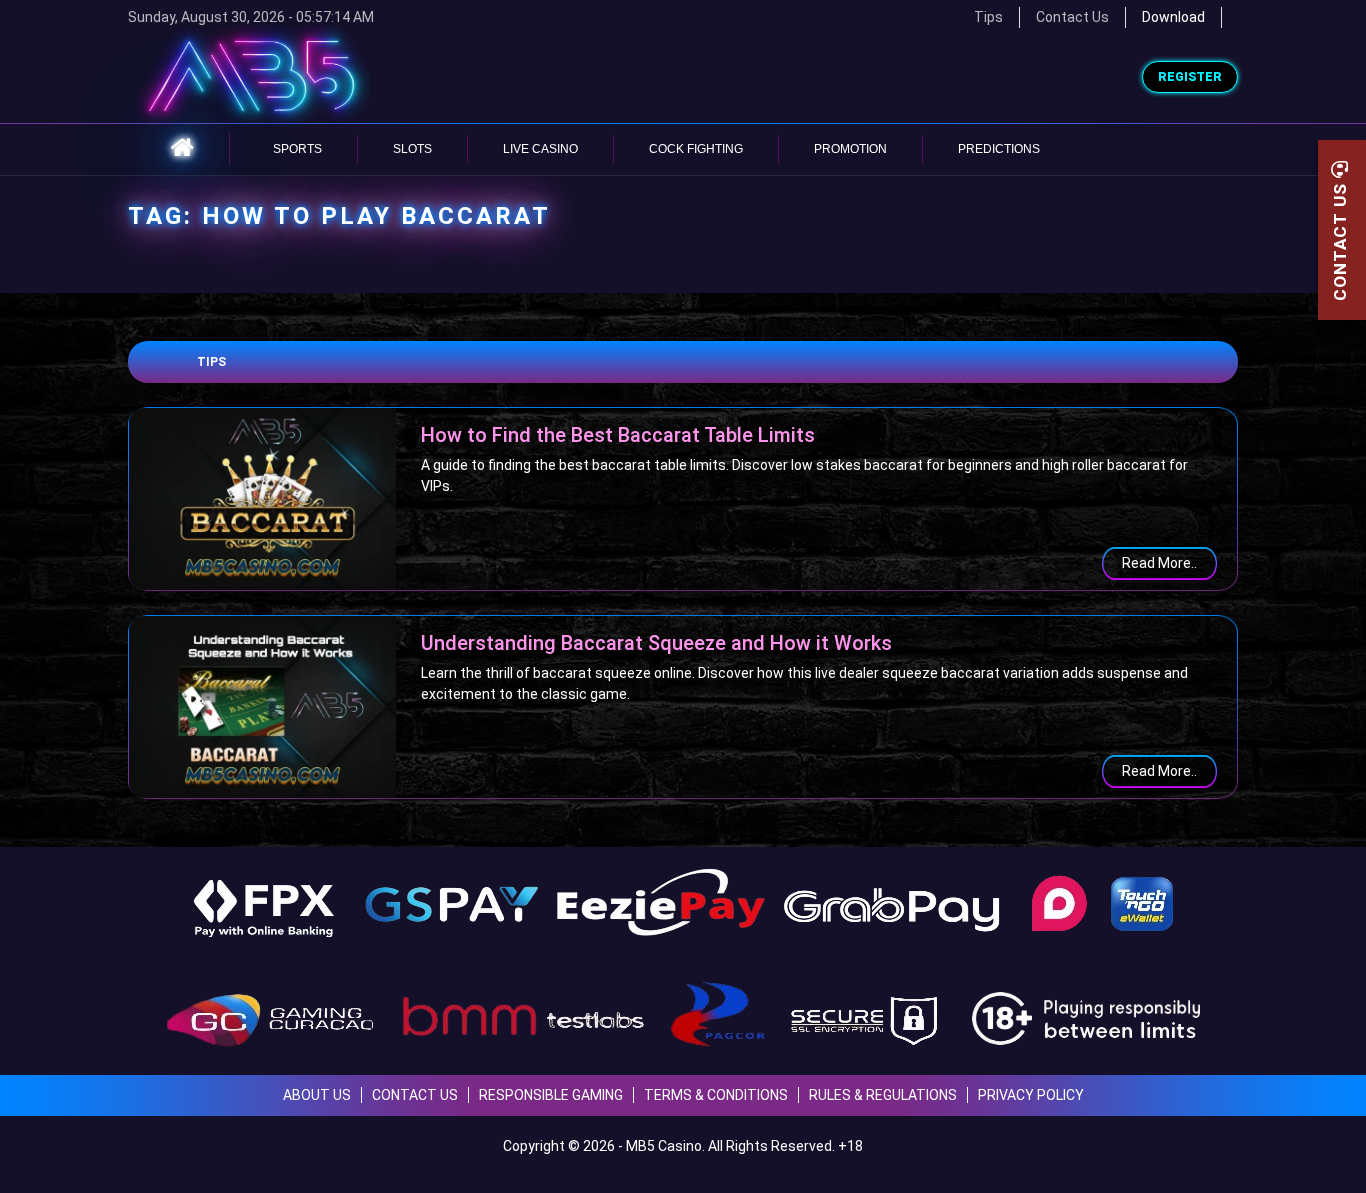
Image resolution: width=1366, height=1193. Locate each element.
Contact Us (1072, 17)
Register (1190, 77)
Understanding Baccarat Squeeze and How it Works (656, 643)
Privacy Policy (1031, 1095)
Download (1173, 17)
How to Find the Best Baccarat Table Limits (618, 435)
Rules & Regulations (883, 1095)
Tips (211, 362)
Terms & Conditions (716, 1095)
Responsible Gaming (551, 1095)
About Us (317, 1095)
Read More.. (1159, 563)
